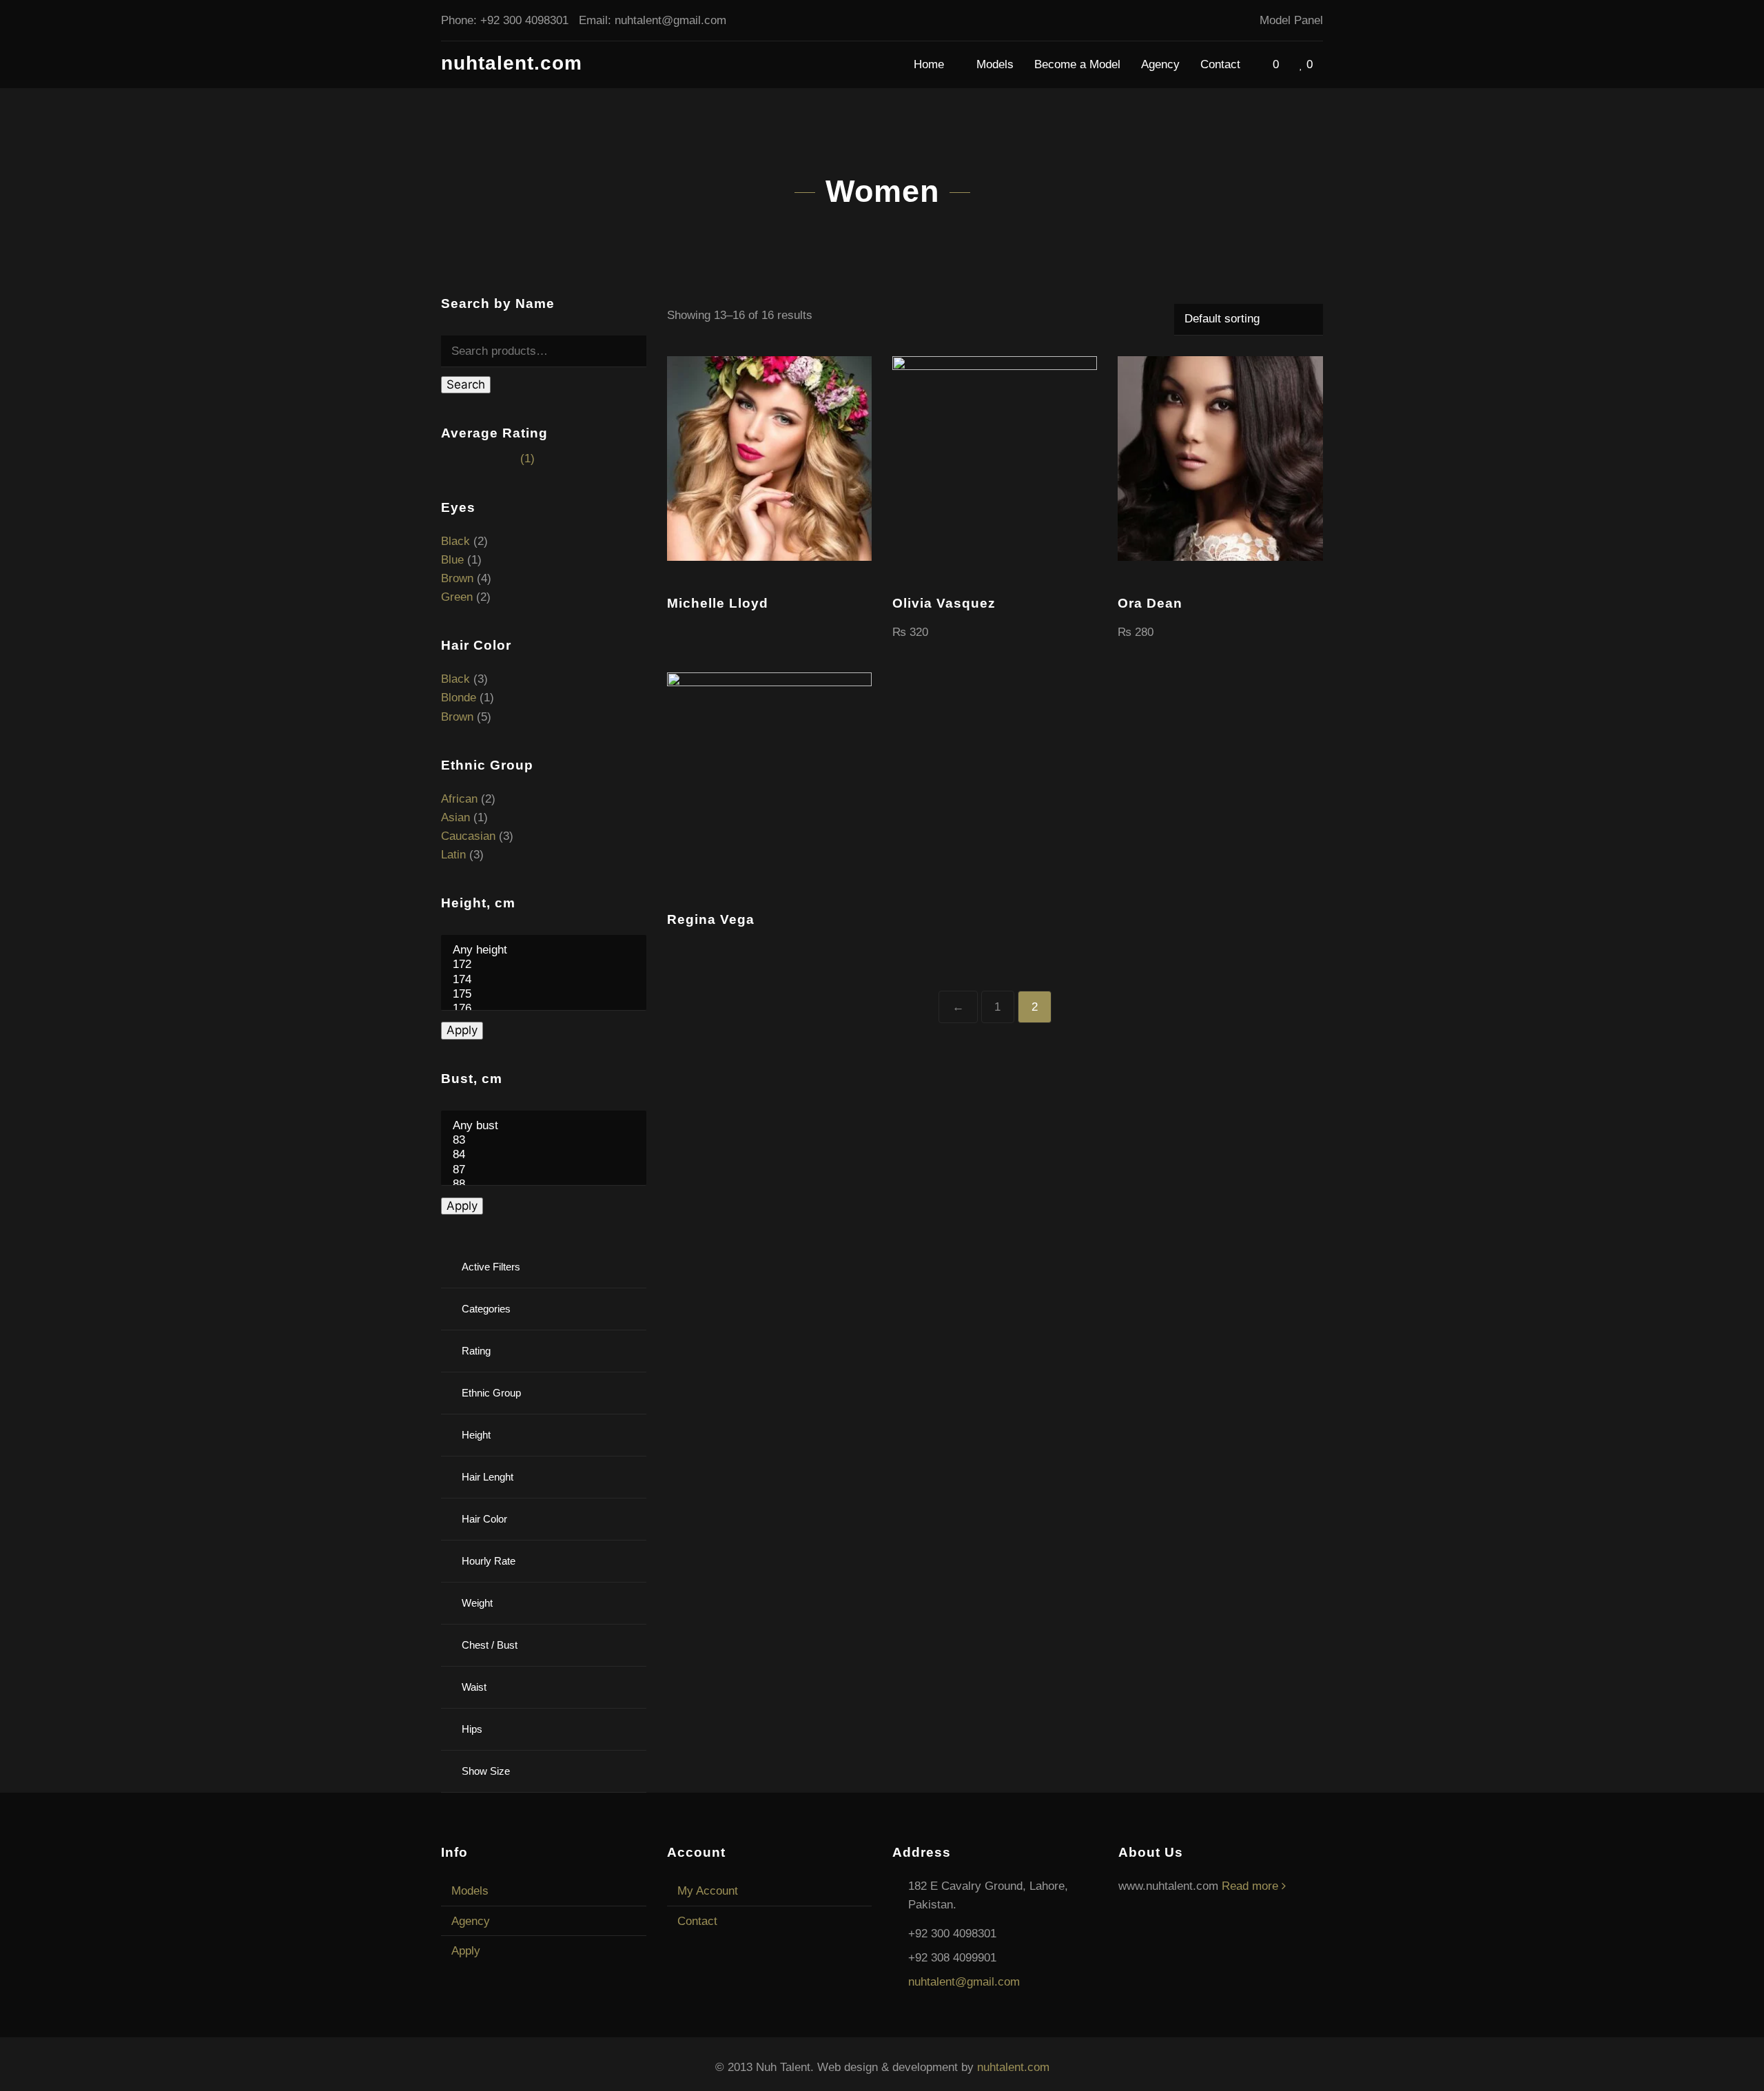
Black (455, 541)
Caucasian (468, 836)
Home (931, 64)
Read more (1252, 1886)
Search (466, 384)
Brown (457, 578)
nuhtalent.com (512, 63)
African (459, 799)
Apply (462, 1030)
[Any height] (544, 950)
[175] (544, 995)
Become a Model (1077, 64)
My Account (708, 1891)
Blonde (459, 698)
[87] (544, 1170)
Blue (452, 560)
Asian (455, 817)
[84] (544, 1155)
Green (457, 597)
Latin (453, 855)
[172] (544, 965)
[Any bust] (544, 1126)
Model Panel (1291, 20)
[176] (544, 1009)
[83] (544, 1141)
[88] (544, 1185)
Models (995, 64)
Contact (1220, 64)
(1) (488, 459)
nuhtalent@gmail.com (670, 20)
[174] (544, 980)
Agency (1160, 64)
